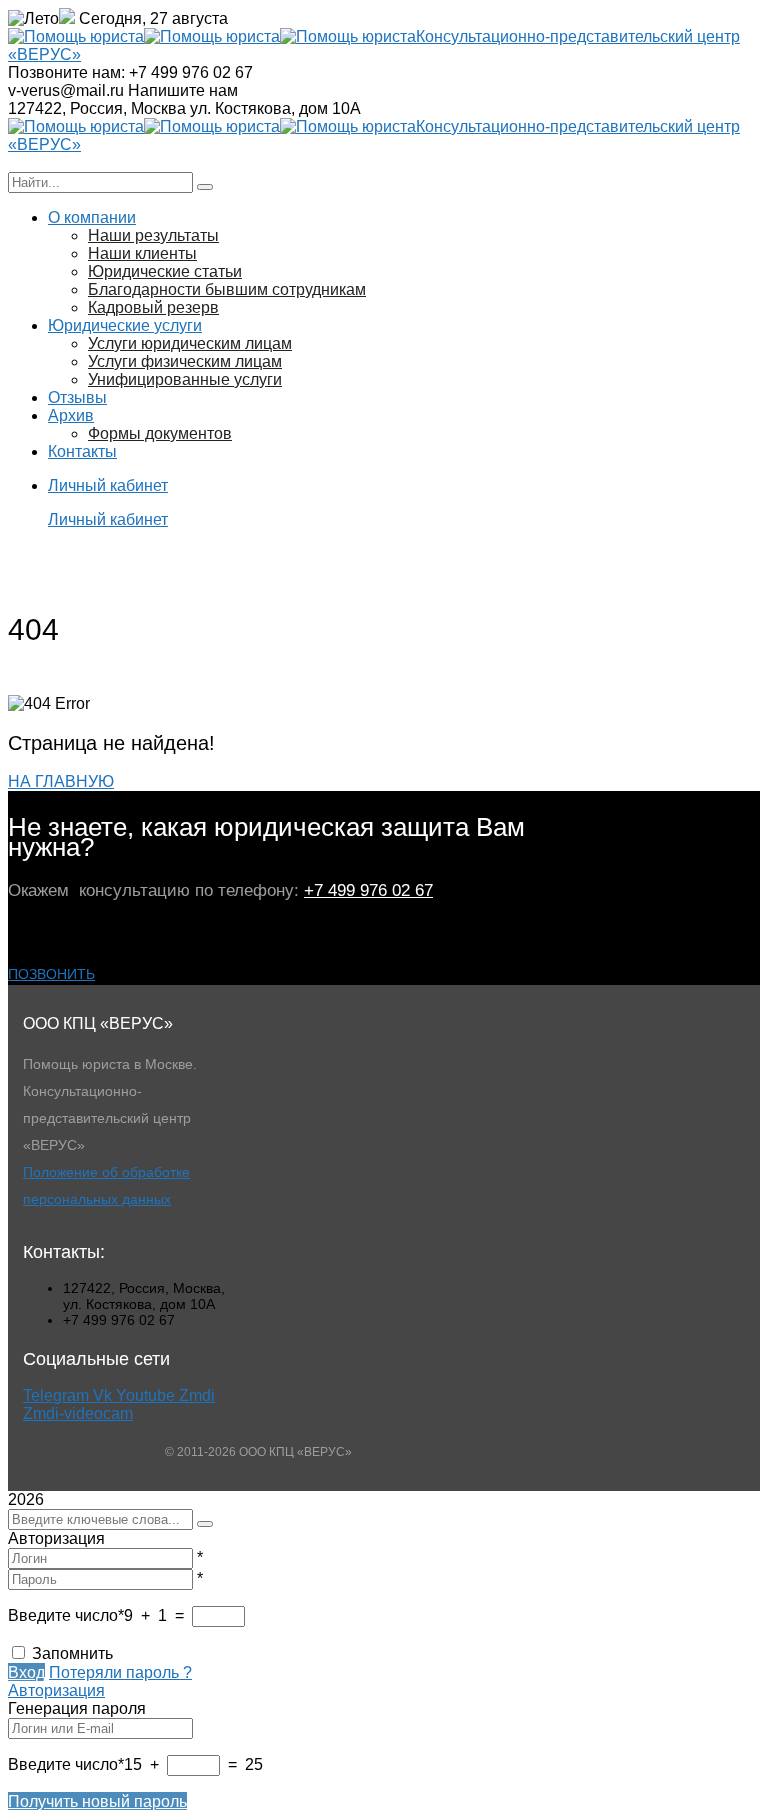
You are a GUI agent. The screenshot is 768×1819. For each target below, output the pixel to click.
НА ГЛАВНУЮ (61, 781)
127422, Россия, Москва (97, 108)
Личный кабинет (108, 519)
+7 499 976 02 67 (368, 890)
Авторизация (56, 1690)
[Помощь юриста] (76, 36)
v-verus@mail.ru (66, 90)
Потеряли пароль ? (120, 1672)
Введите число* (66, 1615)
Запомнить (72, 1653)
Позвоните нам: (66, 72)
